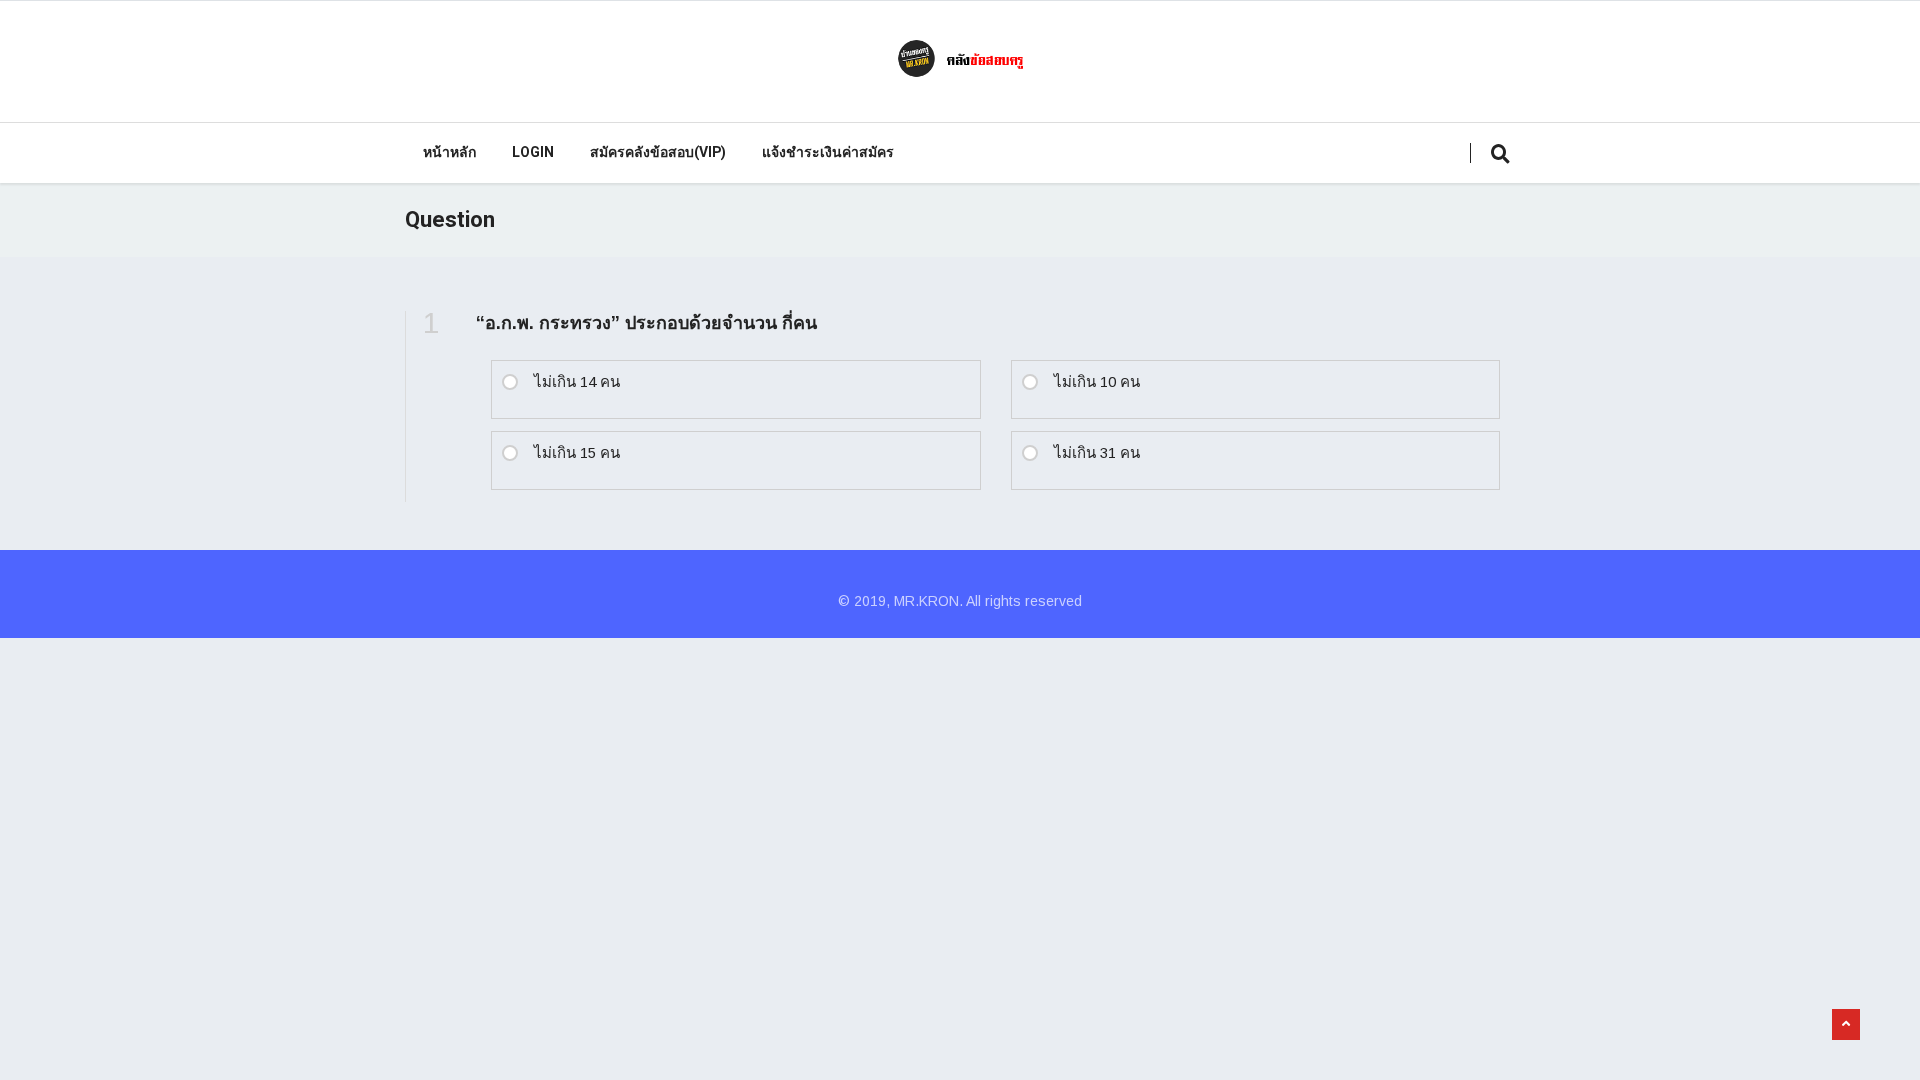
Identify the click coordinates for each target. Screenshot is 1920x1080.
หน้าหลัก (449, 152)
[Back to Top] (1846, 1025)
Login (533, 152)
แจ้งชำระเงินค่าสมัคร (828, 152)
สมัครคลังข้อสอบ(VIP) (658, 152)
